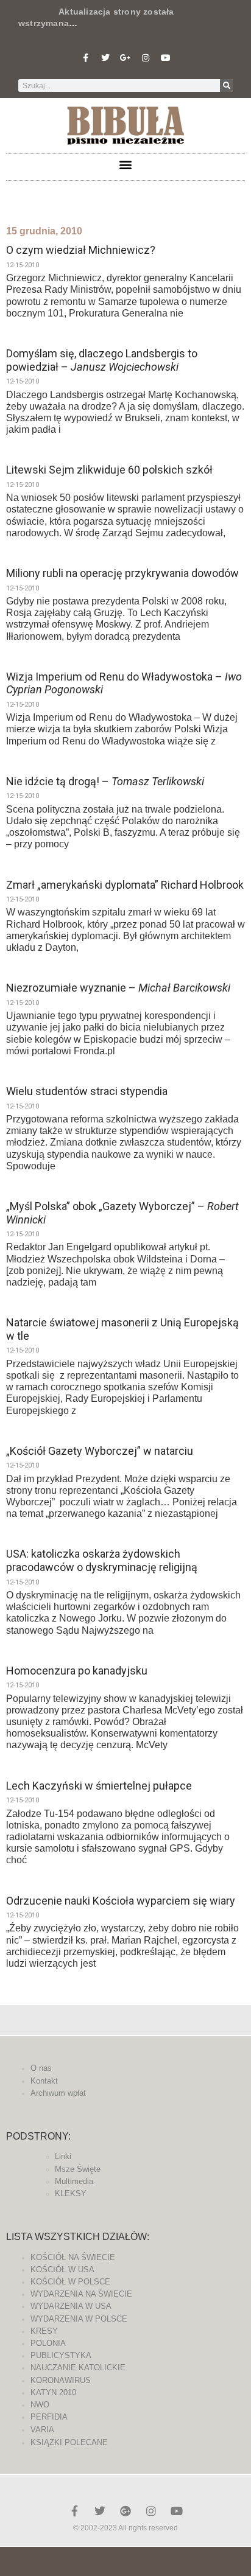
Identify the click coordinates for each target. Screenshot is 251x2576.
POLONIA (48, 2343)
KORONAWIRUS (61, 2380)
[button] (126, 164)
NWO (40, 2405)
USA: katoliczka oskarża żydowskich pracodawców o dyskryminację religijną (102, 1560)
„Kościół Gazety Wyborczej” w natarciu (100, 1451)
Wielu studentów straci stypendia (87, 1091)
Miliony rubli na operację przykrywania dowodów (122, 573)
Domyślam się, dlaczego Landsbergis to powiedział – (102, 360)
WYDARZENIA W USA (71, 2306)
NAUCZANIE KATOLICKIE (78, 2368)
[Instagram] (146, 58)
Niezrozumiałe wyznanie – (118, 988)
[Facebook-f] (85, 58)
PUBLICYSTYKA (61, 2355)
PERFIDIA (49, 2417)
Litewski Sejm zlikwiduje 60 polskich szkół (109, 470)
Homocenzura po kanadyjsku (77, 1671)
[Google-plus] (125, 2511)
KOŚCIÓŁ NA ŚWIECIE (73, 2257)
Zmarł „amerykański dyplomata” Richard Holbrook (125, 885)
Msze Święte (78, 2169)
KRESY (44, 2331)
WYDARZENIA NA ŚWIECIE (81, 2294)
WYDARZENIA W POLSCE (79, 2319)
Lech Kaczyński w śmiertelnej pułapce (99, 1786)
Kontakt (44, 2081)
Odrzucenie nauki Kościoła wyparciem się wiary (121, 1901)
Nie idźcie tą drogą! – (105, 781)
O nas (41, 2068)
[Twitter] (105, 58)
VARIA (42, 2430)
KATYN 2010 (53, 2392)
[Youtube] (166, 58)
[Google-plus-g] (125, 58)
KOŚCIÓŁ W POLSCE (70, 2282)
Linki (63, 2156)
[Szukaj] (226, 86)
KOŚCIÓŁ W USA (62, 2270)
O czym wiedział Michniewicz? (81, 250)
